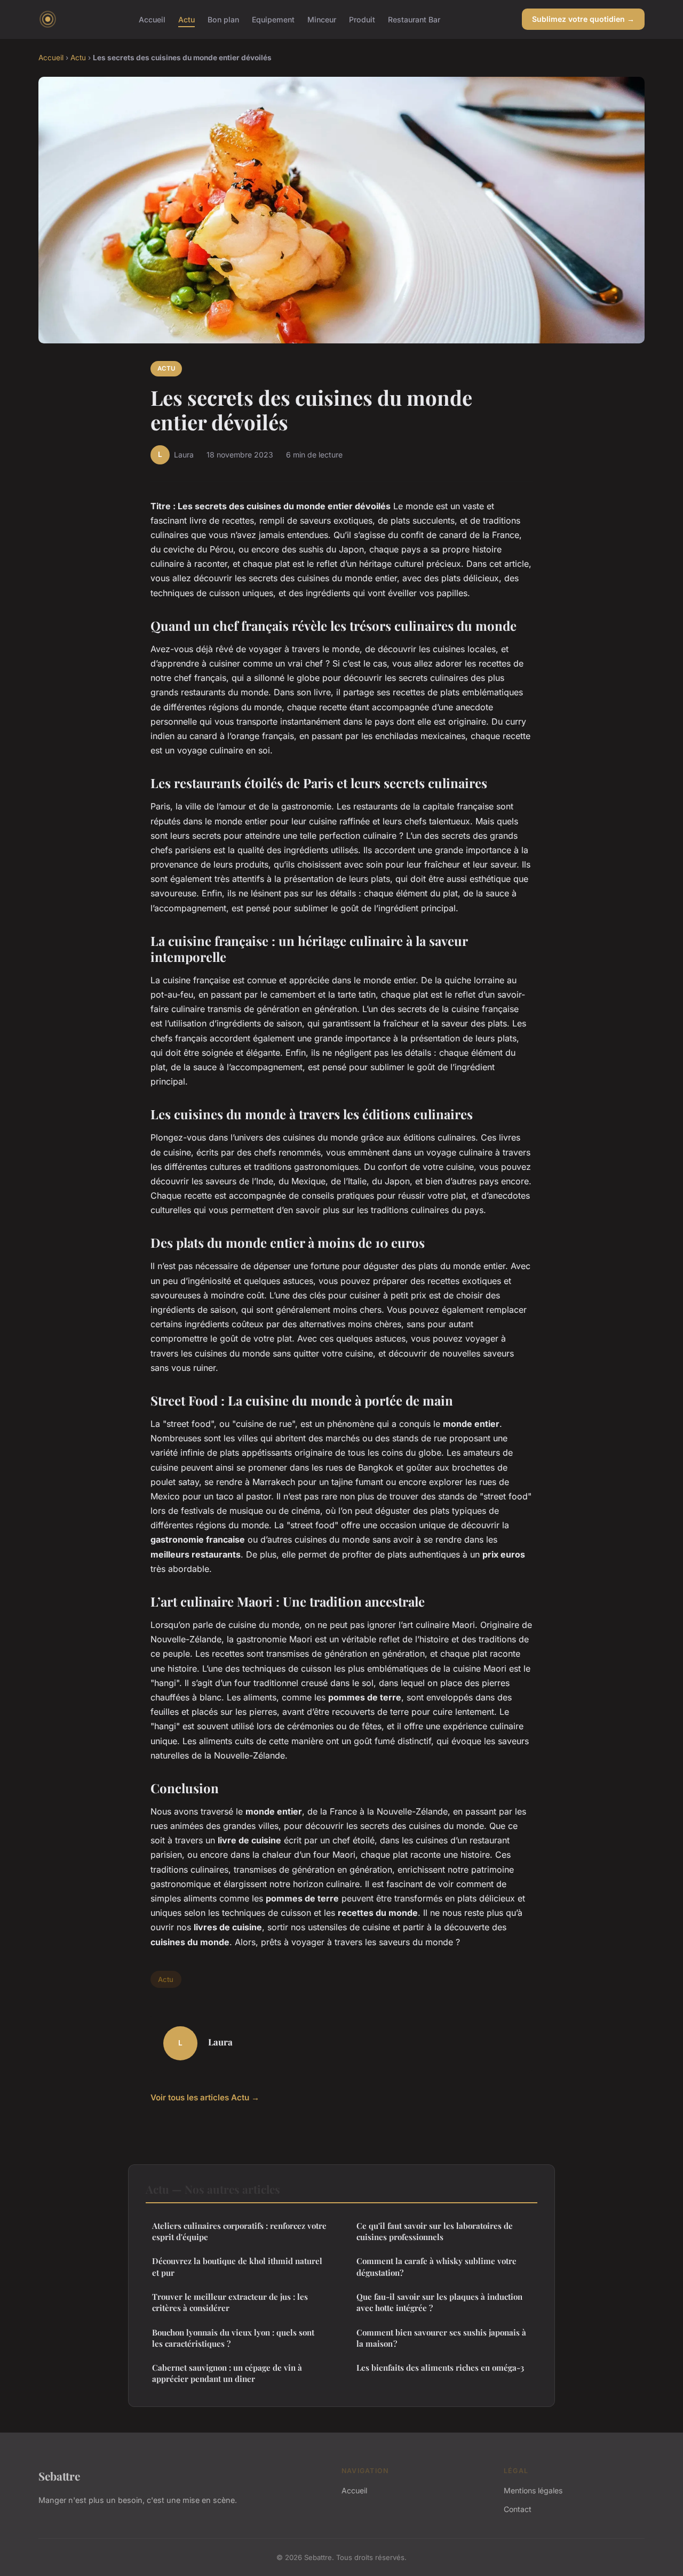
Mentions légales (533, 2490)
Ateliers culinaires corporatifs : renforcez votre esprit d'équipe (239, 2231)
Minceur (322, 19)
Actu (186, 19)
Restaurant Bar (414, 19)
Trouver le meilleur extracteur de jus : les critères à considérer (230, 2302)
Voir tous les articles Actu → (205, 2097)
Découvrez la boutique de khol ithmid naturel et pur (237, 2266)
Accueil (152, 19)
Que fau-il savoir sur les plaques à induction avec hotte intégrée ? (439, 2302)
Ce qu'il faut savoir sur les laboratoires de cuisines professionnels (435, 2231)
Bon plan (223, 19)
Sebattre (59, 2476)
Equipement (273, 19)
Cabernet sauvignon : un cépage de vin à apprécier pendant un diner (227, 2373)
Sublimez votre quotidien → (583, 19)
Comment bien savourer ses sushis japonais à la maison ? (441, 2338)
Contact (518, 2509)
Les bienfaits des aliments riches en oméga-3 (440, 2368)
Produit (362, 19)
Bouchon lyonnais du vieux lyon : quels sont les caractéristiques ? (233, 2338)
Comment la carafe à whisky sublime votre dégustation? (436, 2266)
